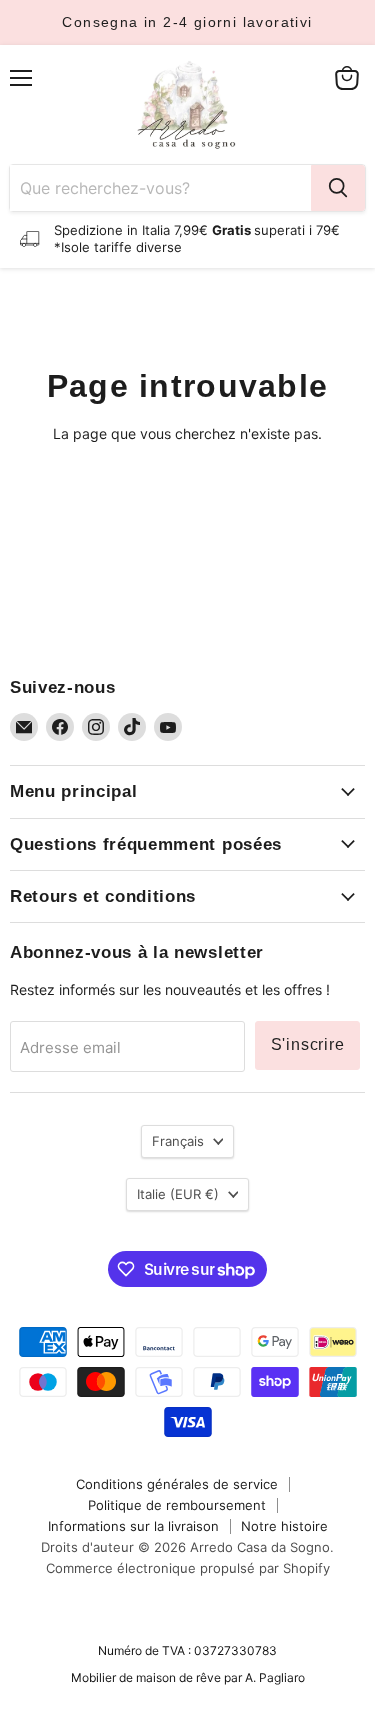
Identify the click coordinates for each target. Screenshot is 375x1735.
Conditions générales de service (177, 1484)
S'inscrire (308, 1044)
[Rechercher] (338, 188)
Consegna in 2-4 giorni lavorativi (187, 22)
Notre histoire (284, 1526)
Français (178, 1141)
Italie (178, 1194)
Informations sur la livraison (133, 1526)
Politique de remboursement (177, 1505)
